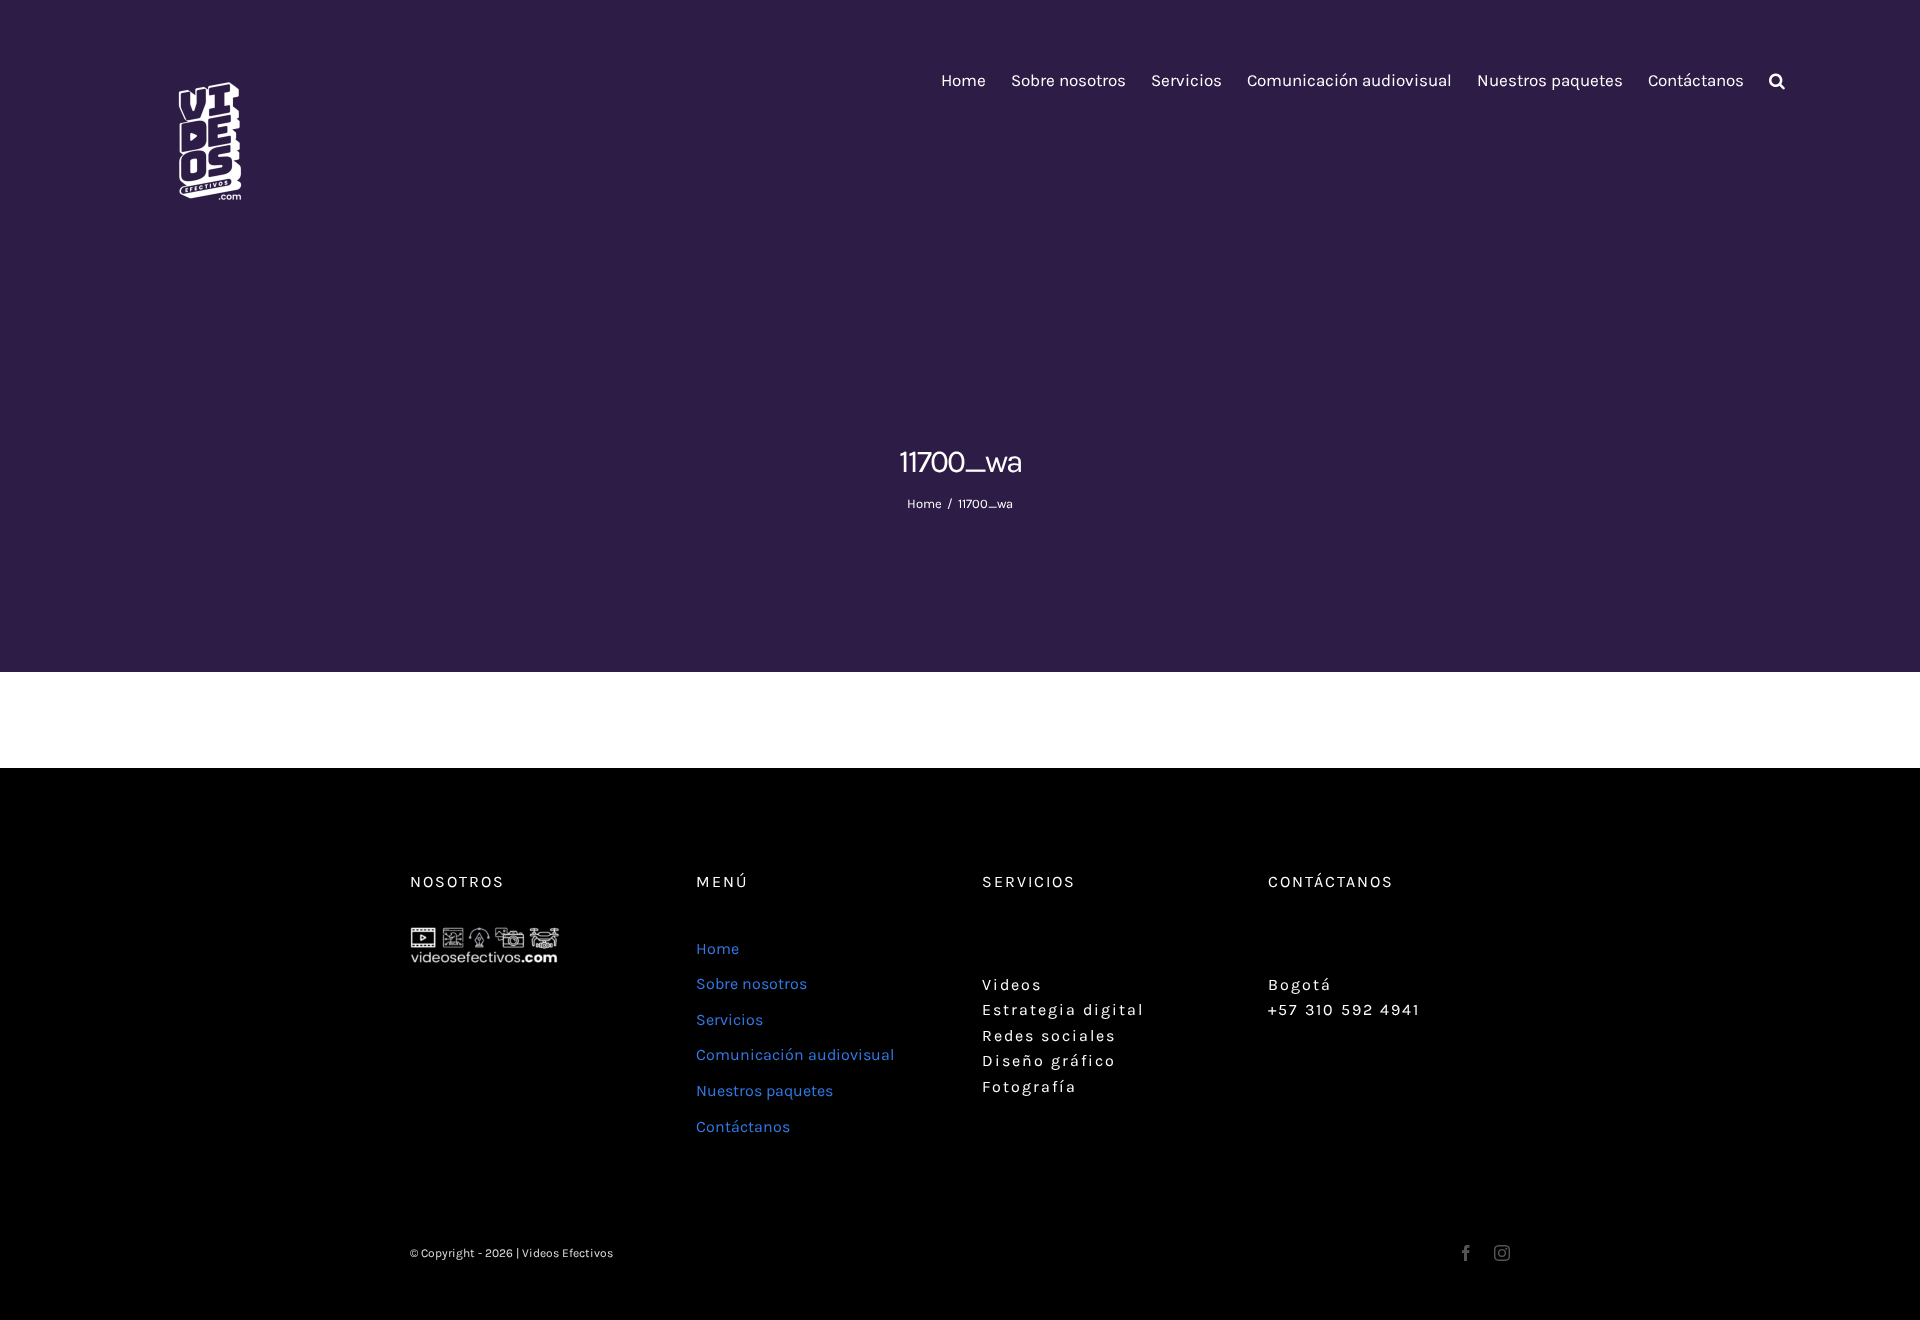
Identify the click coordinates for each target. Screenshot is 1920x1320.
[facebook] (1466, 1253)
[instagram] (1502, 1253)
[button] (1777, 80)
